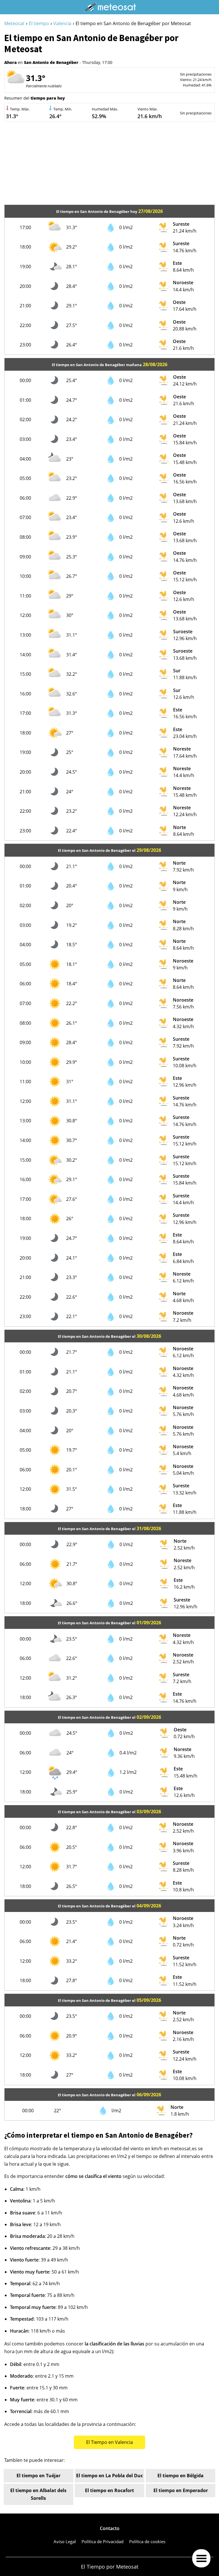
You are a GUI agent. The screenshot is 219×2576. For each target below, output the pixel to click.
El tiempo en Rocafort (109, 2490)
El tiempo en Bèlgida (181, 2476)
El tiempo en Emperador (181, 2490)
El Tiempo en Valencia (109, 2442)
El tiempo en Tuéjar (38, 2476)
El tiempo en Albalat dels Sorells (38, 2494)
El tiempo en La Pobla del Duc (109, 2476)
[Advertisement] (109, 165)
